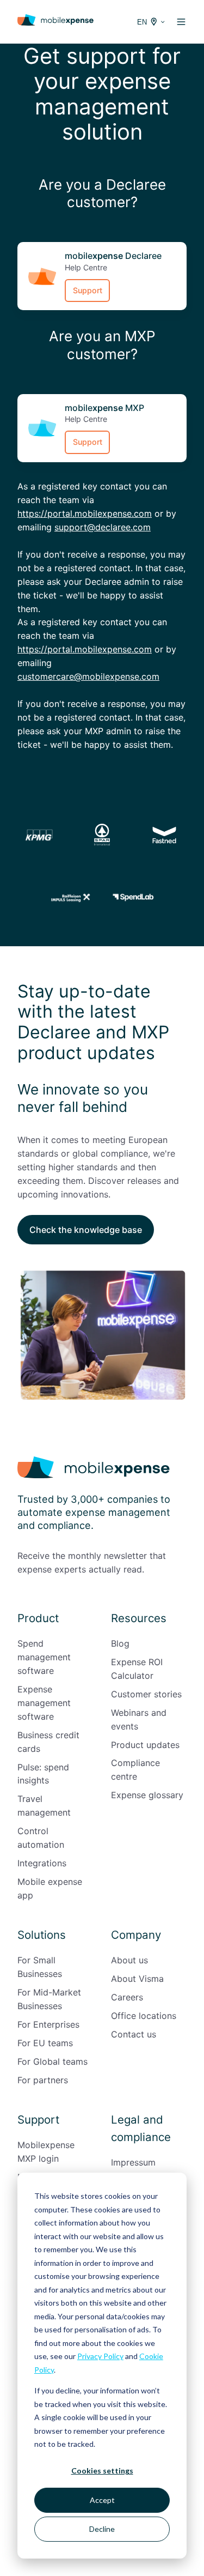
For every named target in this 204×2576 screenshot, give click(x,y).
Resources (139, 1618)
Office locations (144, 2016)
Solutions (42, 1935)
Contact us (134, 2034)
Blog (120, 1643)
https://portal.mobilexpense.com (85, 513)
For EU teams (45, 2043)
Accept (102, 2500)
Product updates (145, 1745)
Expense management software (44, 1703)
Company (136, 1935)
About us (129, 1960)
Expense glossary (147, 1795)
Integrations (42, 1863)
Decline (102, 2529)
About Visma (137, 1979)
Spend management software (44, 1657)
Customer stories (146, 1694)
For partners (43, 2080)
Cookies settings (102, 2471)
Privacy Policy (100, 2356)
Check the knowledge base (86, 1230)
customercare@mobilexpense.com (88, 676)
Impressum (133, 2162)
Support (88, 290)
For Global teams (52, 2061)
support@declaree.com (103, 527)
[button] (181, 22)
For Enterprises (48, 2024)
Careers (127, 1997)
